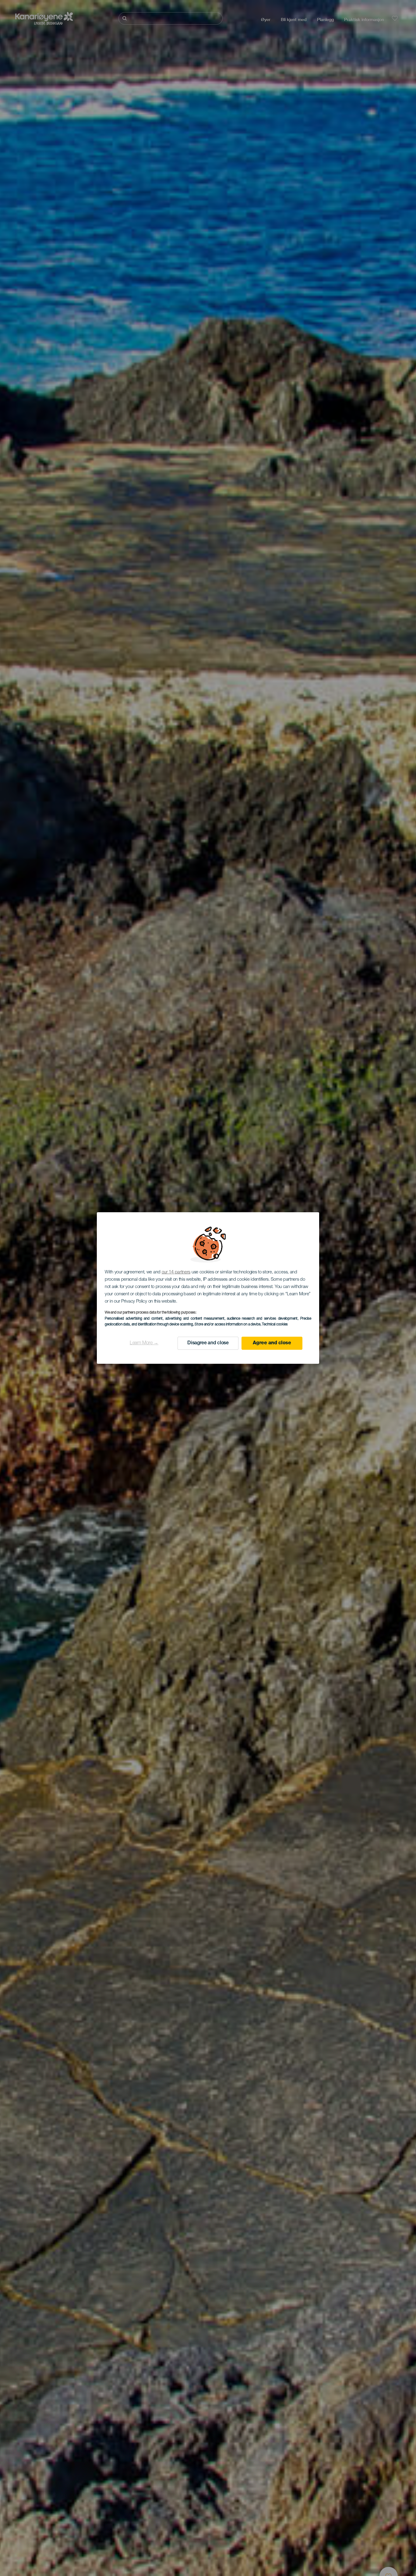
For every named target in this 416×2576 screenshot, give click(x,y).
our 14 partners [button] (176, 1272)
